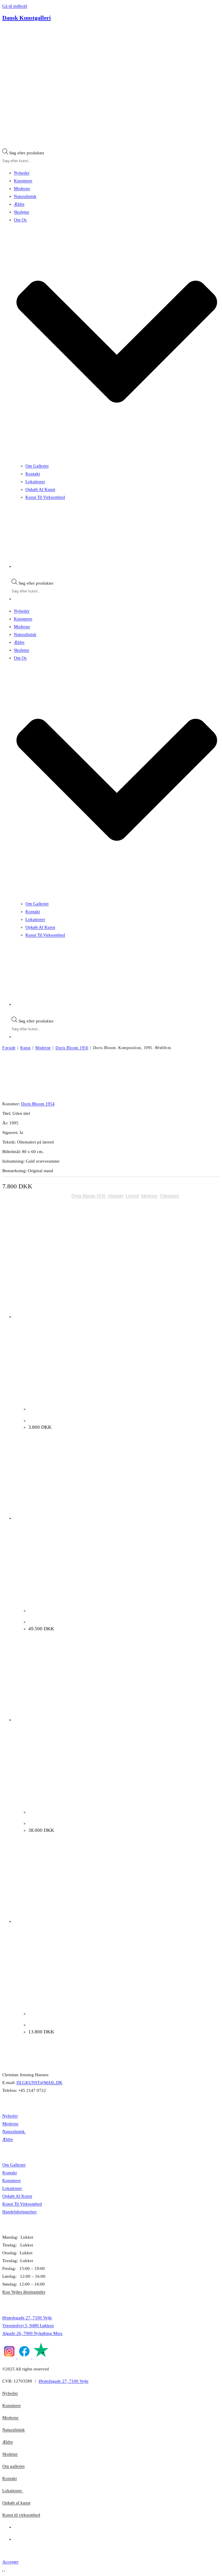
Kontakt (33, 474)
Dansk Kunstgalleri (27, 18)
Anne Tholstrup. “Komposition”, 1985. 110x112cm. (77, 2025)
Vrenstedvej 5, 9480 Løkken (28, 2326)
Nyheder (22, 173)
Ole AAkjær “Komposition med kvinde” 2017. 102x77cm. (83, 1622)
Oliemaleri (169, 1196)
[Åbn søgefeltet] (5, 147)
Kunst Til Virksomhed (45, 497)
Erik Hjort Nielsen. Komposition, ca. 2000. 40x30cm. (79, 1421)
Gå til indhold (15, 6)
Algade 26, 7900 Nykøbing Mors (32, 2333)
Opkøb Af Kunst (40, 489)
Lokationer (35, 482)
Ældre (19, 204)
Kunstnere (23, 181)
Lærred (132, 1196)
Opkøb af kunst (16, 2503)
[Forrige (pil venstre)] (3, 2571)
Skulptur (22, 212)
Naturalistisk (25, 196)
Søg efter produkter (27, 153)
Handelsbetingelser (20, 2212)
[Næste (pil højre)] (4, 2571)
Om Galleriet (37, 466)
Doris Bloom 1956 (72, 1048)
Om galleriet (13, 2466)
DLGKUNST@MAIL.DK (39, 2083)
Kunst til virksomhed (21, 2515)
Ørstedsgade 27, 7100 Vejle (27, 2318)
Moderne (22, 189)
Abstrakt (115, 1196)
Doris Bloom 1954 (38, 1104)
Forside (9, 1048)
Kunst (25, 1048)
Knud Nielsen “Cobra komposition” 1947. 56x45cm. (78, 1823)
